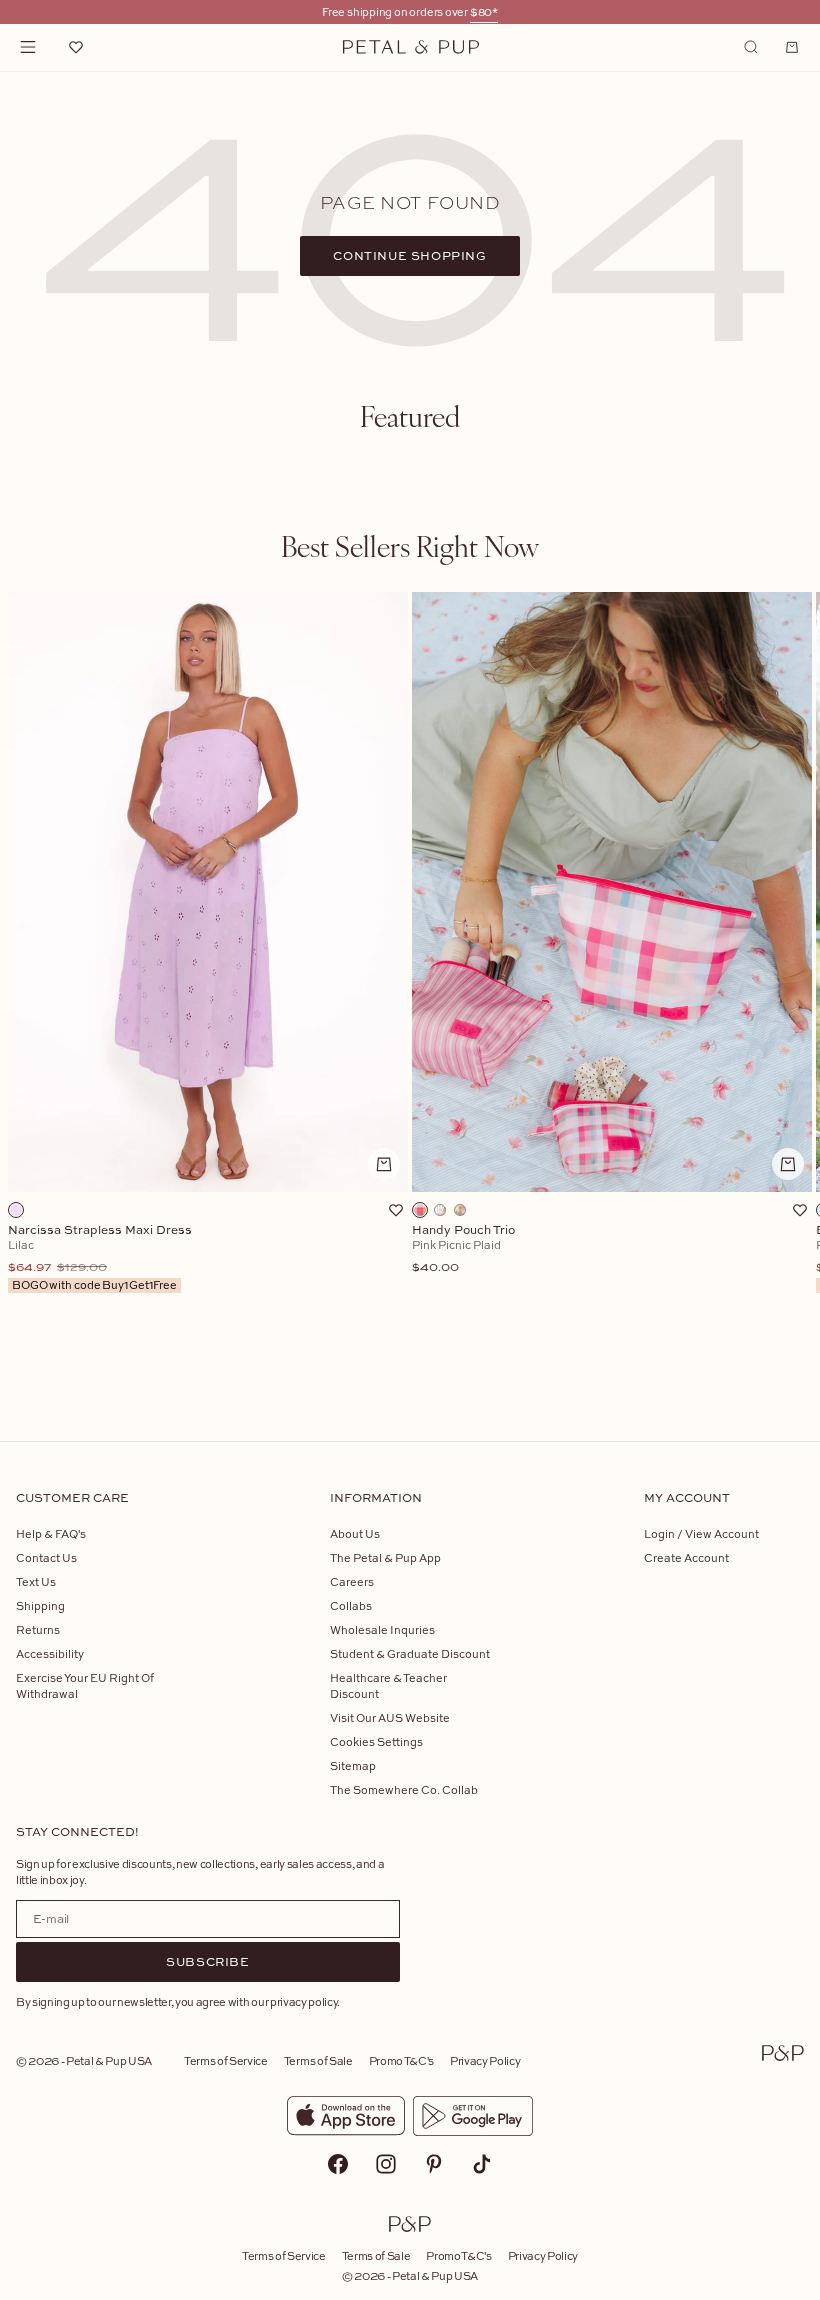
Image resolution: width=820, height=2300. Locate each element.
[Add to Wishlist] (396, 1210)
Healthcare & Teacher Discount (388, 1685)
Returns (38, 1629)
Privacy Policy (485, 2060)
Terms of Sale (318, 2060)
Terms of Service (226, 2060)
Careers (352, 1581)
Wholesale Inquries (382, 1629)
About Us (355, 1533)
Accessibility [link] (50, 1653)
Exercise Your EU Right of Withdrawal (85, 1685)
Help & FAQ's (51, 1533)
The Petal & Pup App (385, 1557)
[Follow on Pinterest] (434, 2164)
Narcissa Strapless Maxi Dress (100, 1258)
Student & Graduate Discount (410, 1653)
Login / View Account (701, 1533)
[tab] (410, 416)
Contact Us (46, 1557)
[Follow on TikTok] (482, 2164)
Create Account (686, 1557)
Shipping (40, 1605)
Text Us (36, 1581)
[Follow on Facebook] (338, 2164)
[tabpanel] (410, 984)
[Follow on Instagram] (386, 2164)
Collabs (351, 1605)
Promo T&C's (401, 2060)
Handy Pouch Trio (463, 1249)
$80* (484, 11)
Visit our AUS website (390, 1717)
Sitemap (353, 1765)
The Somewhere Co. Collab (404, 1789)
